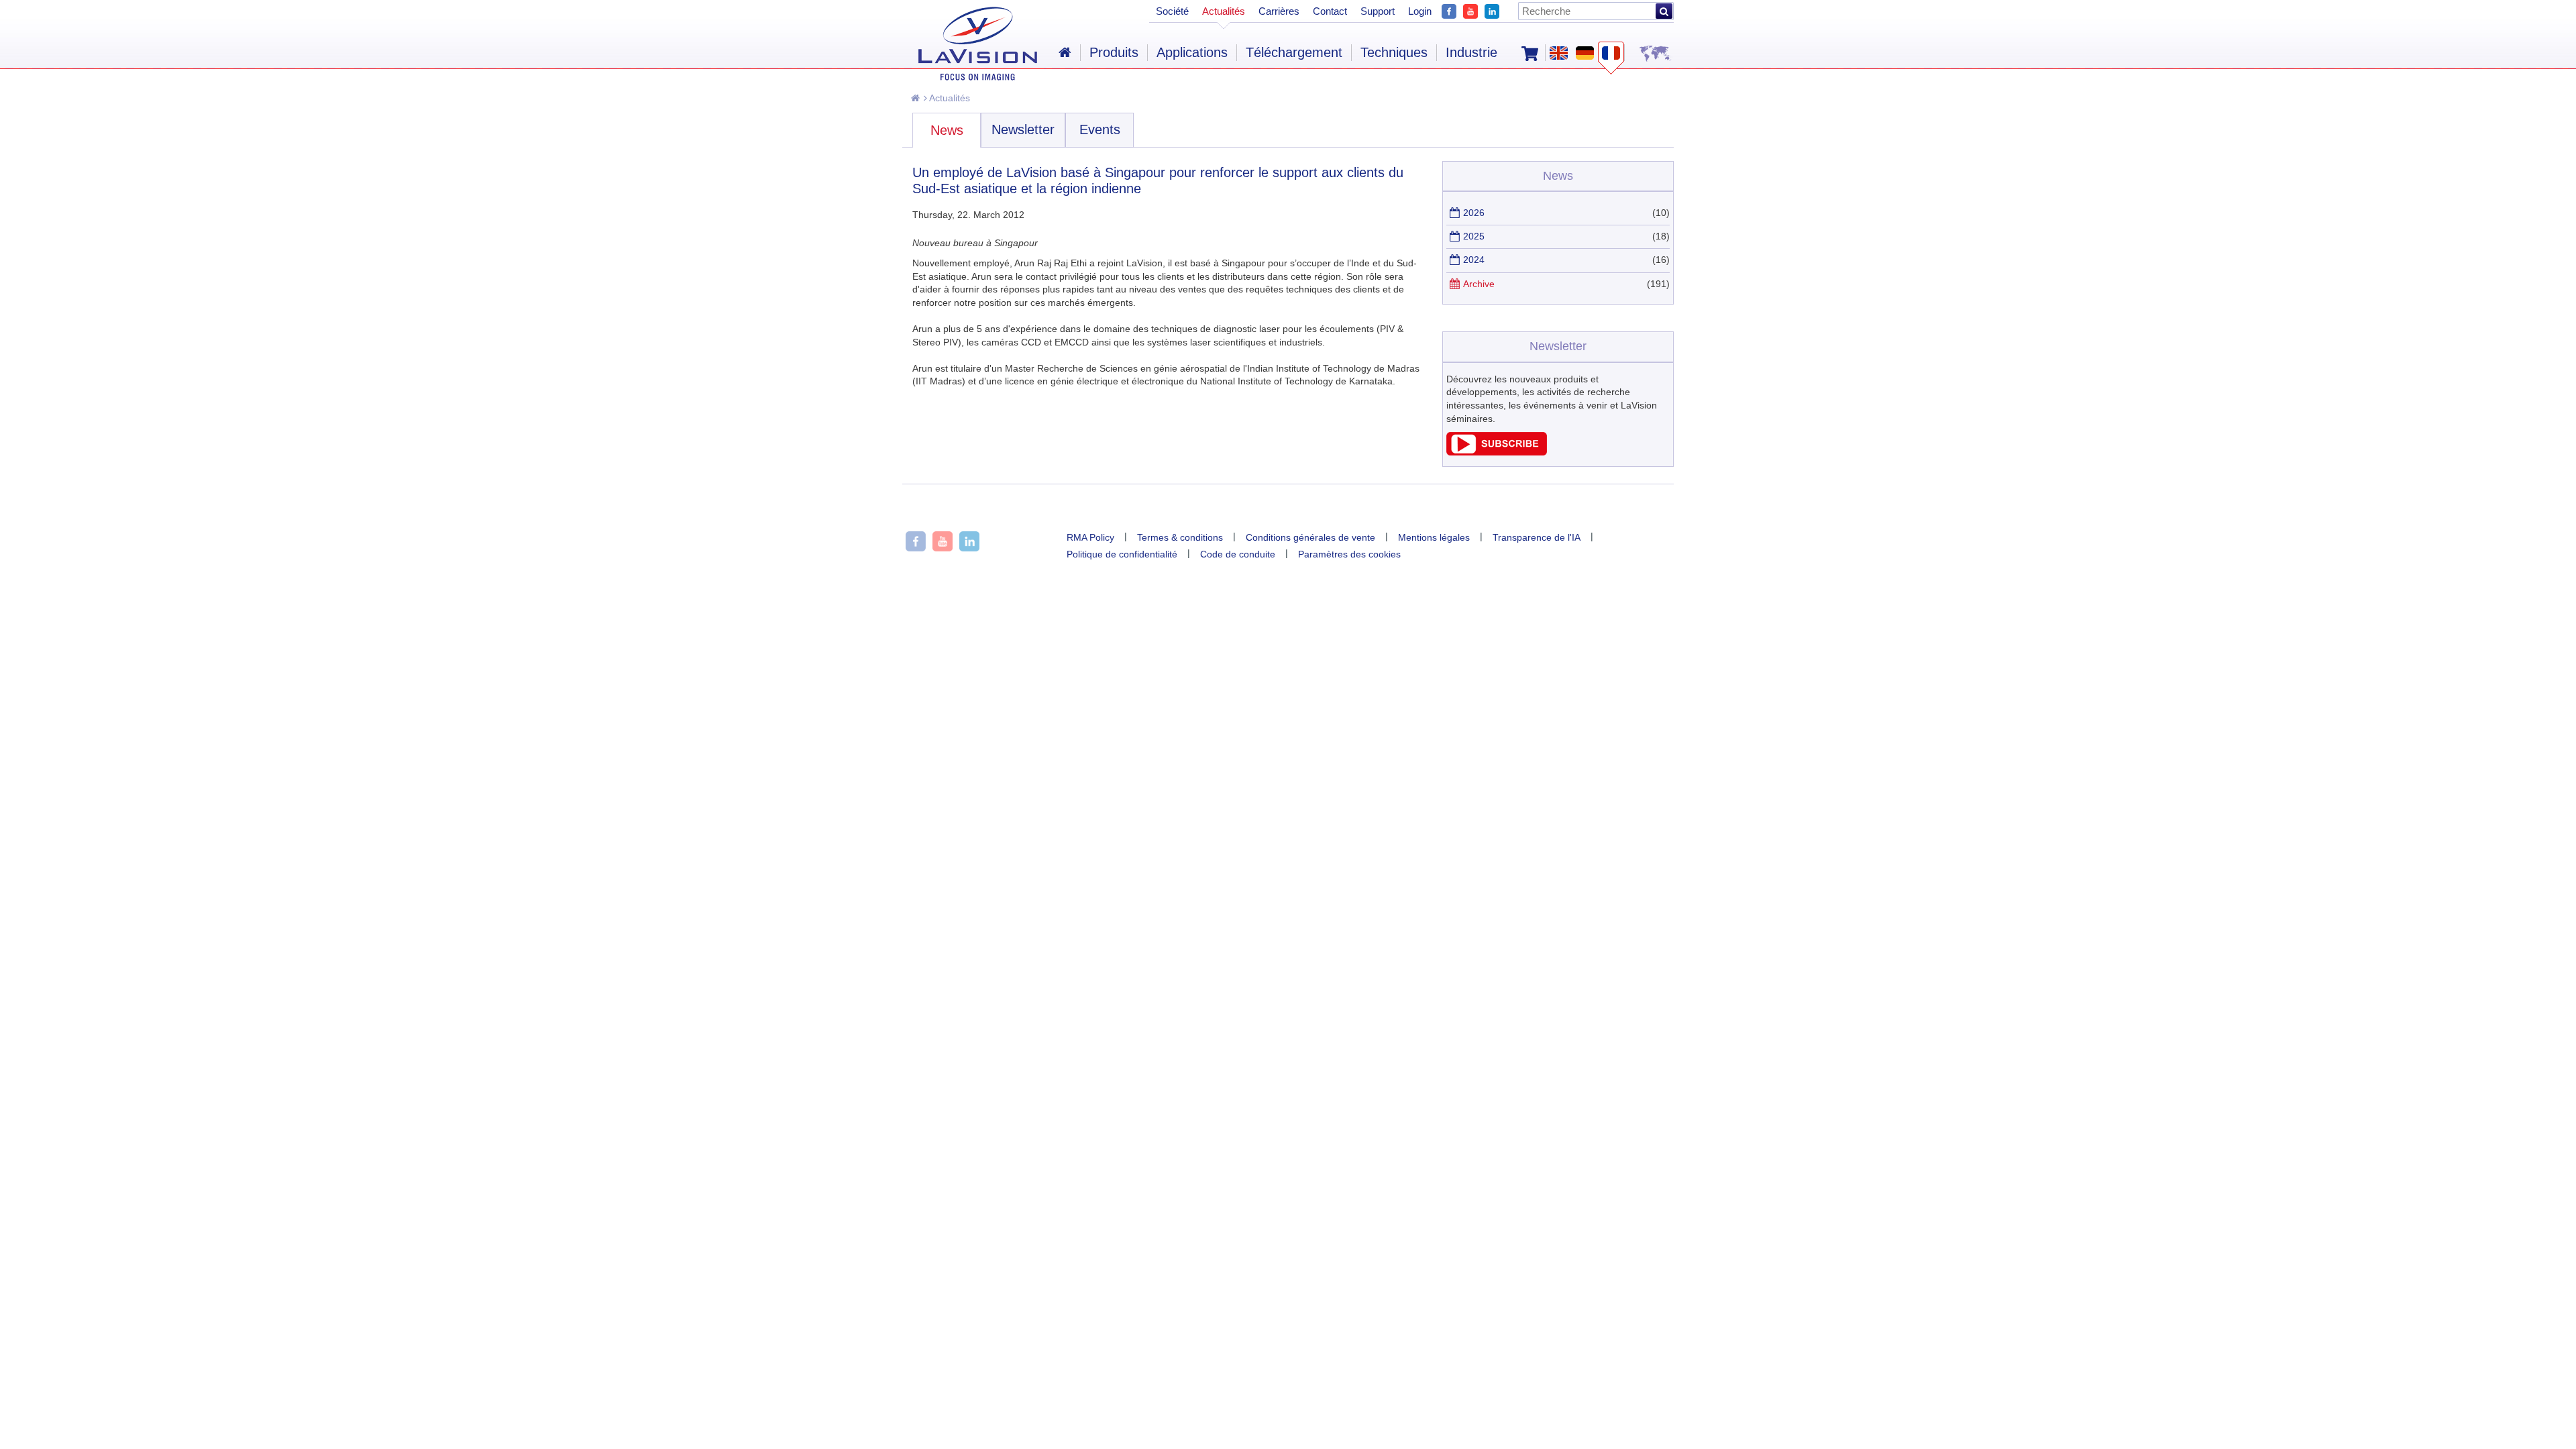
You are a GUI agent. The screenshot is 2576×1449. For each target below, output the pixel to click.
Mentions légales (1434, 537)
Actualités (949, 98)
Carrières (1279, 11)
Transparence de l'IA (1537, 537)
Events (1100, 129)
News (947, 130)
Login (1420, 11)
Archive (1479, 284)
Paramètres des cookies (1349, 554)
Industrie (1471, 52)
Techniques (1394, 52)
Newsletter (1023, 129)
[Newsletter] (1497, 452)
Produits (1114, 52)
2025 (1474, 236)
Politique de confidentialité (1122, 554)
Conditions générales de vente (1310, 537)
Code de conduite (1238, 554)
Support (1378, 11)
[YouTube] (1470, 10)
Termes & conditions (1180, 537)
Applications (1192, 52)
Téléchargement (1294, 52)
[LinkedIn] (1492, 10)
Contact (1330, 11)
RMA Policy (1090, 537)
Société (1172, 11)
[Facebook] (1449, 10)
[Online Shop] (1530, 52)
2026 (1474, 213)
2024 (1474, 260)
